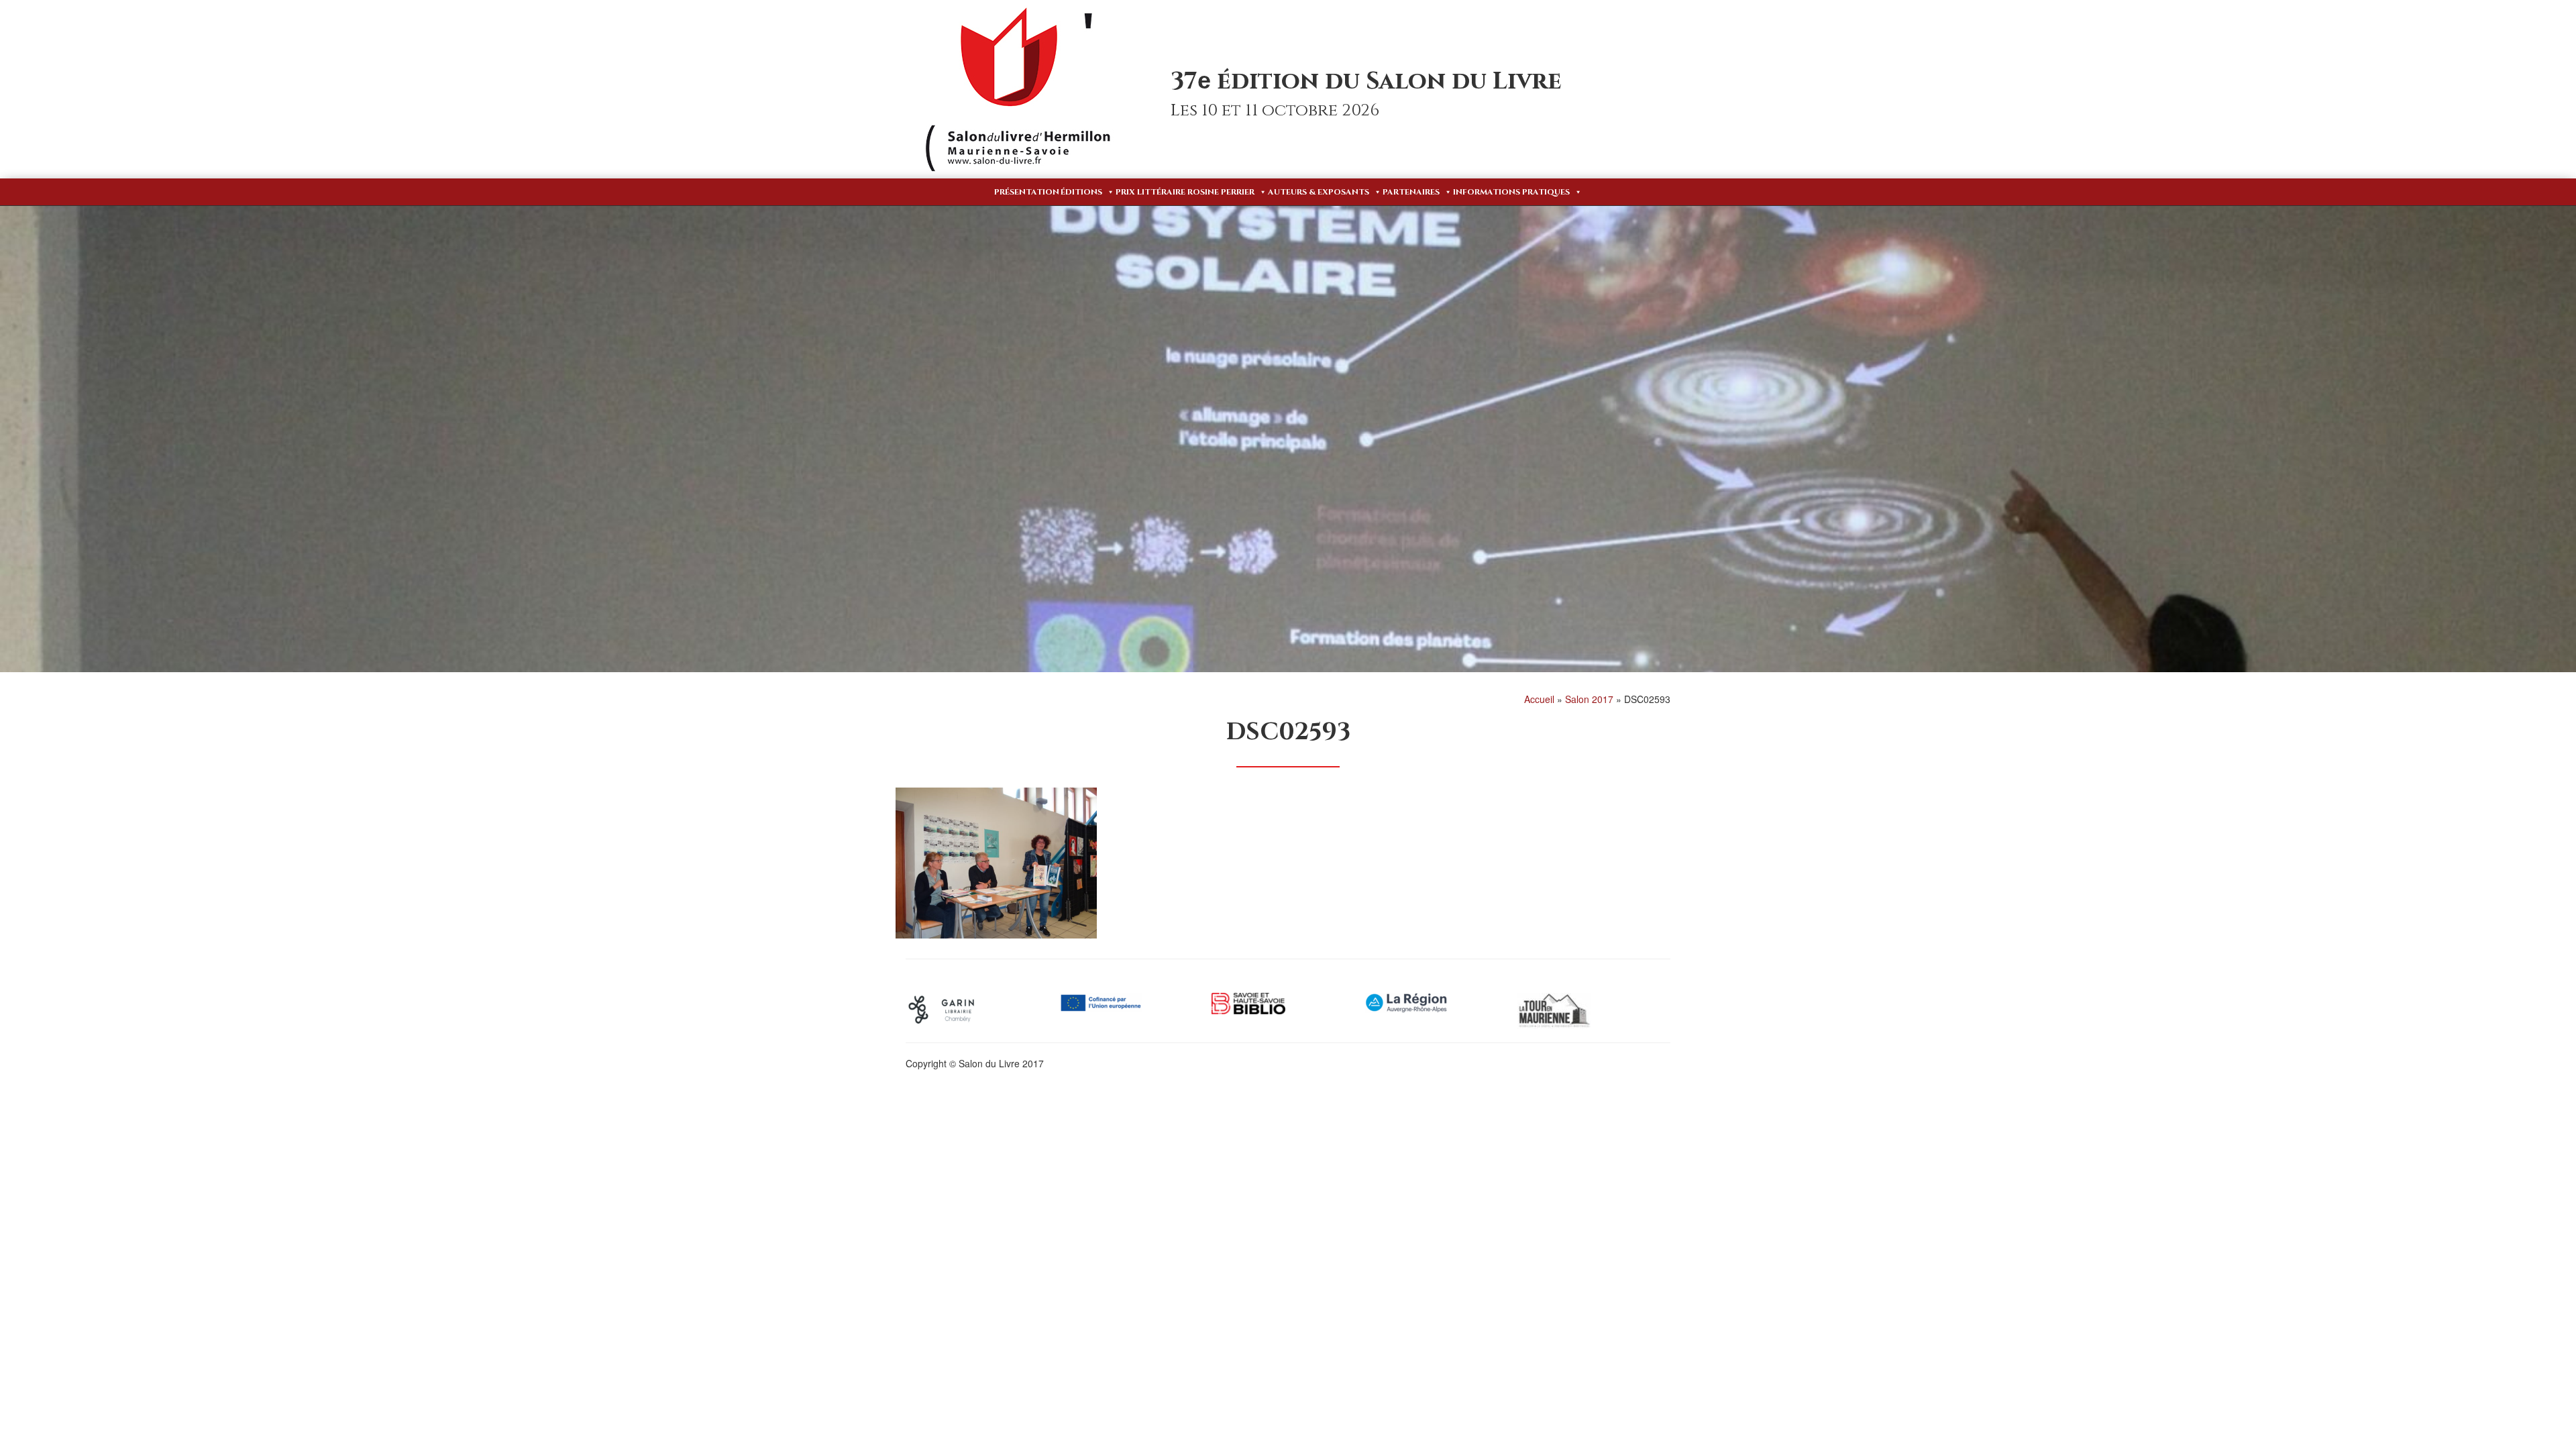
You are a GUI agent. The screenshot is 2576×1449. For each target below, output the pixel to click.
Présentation (1027, 192)
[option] (982, 1010)
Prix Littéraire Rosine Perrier (1185, 192)
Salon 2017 (1589, 699)
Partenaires (1411, 192)
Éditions (1081, 192)
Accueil (1539, 699)
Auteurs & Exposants (1319, 192)
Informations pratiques (1511, 192)
